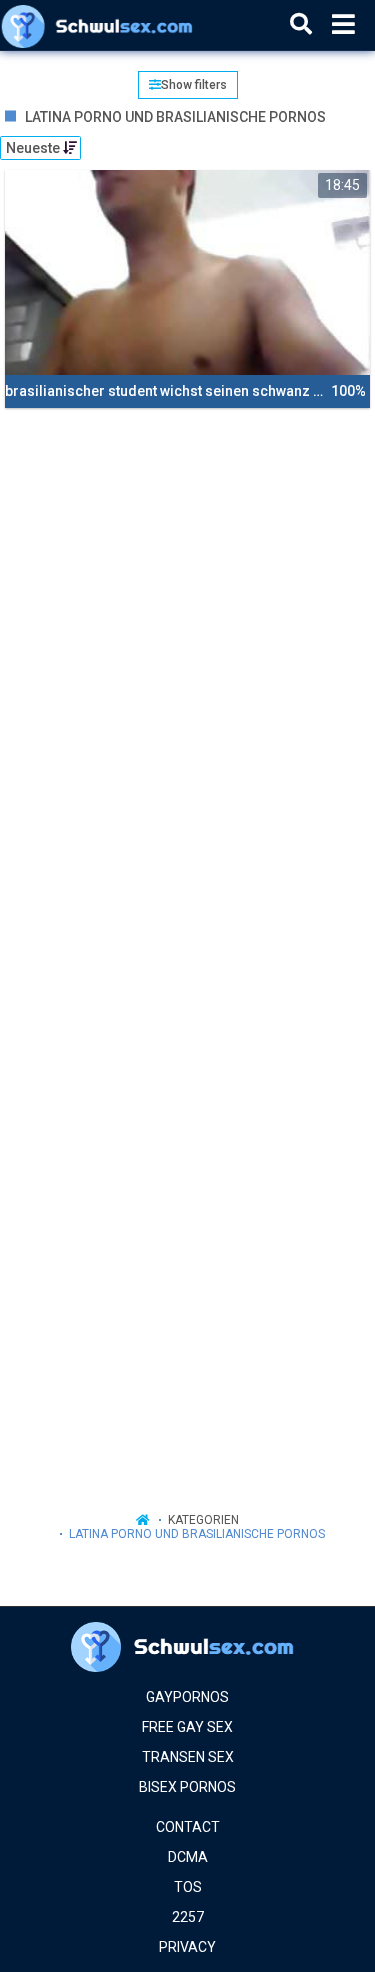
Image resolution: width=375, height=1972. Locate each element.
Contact (188, 1827)
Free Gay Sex (187, 1727)
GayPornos (187, 1697)
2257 (188, 1917)
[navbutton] (343, 25)
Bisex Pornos (187, 1787)
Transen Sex (188, 1757)
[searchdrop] (301, 25)
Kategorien (203, 1520)
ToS (188, 1887)
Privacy (187, 1947)
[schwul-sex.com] (101, 25)
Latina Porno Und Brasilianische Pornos (197, 1534)
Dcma (188, 1857)
